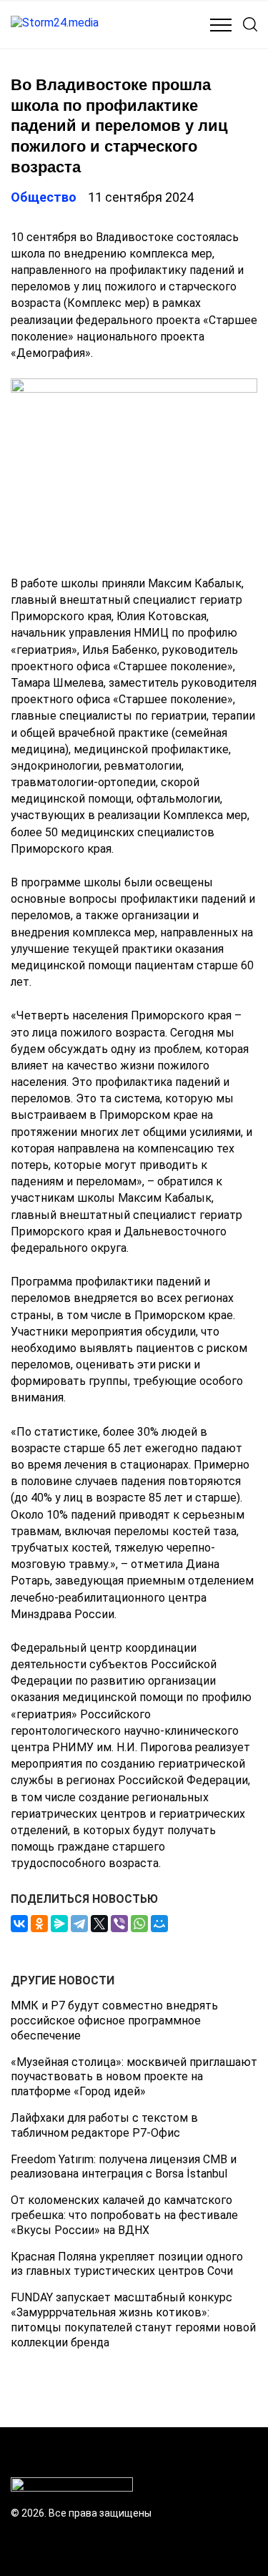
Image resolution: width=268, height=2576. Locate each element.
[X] (99, 1924)
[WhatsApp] (139, 1924)
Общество (44, 197)
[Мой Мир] (159, 1924)
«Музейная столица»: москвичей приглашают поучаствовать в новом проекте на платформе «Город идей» (134, 2077)
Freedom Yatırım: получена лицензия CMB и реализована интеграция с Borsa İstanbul (124, 2167)
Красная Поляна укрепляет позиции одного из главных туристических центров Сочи (127, 2264)
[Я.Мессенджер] (59, 1924)
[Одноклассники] (39, 1924)
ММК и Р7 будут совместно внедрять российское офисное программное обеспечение (114, 2021)
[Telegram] (79, 1924)
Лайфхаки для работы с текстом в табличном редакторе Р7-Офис (104, 2125)
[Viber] (119, 1924)
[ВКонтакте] (19, 1924)
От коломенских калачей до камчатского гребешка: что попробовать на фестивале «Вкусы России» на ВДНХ (124, 2215)
